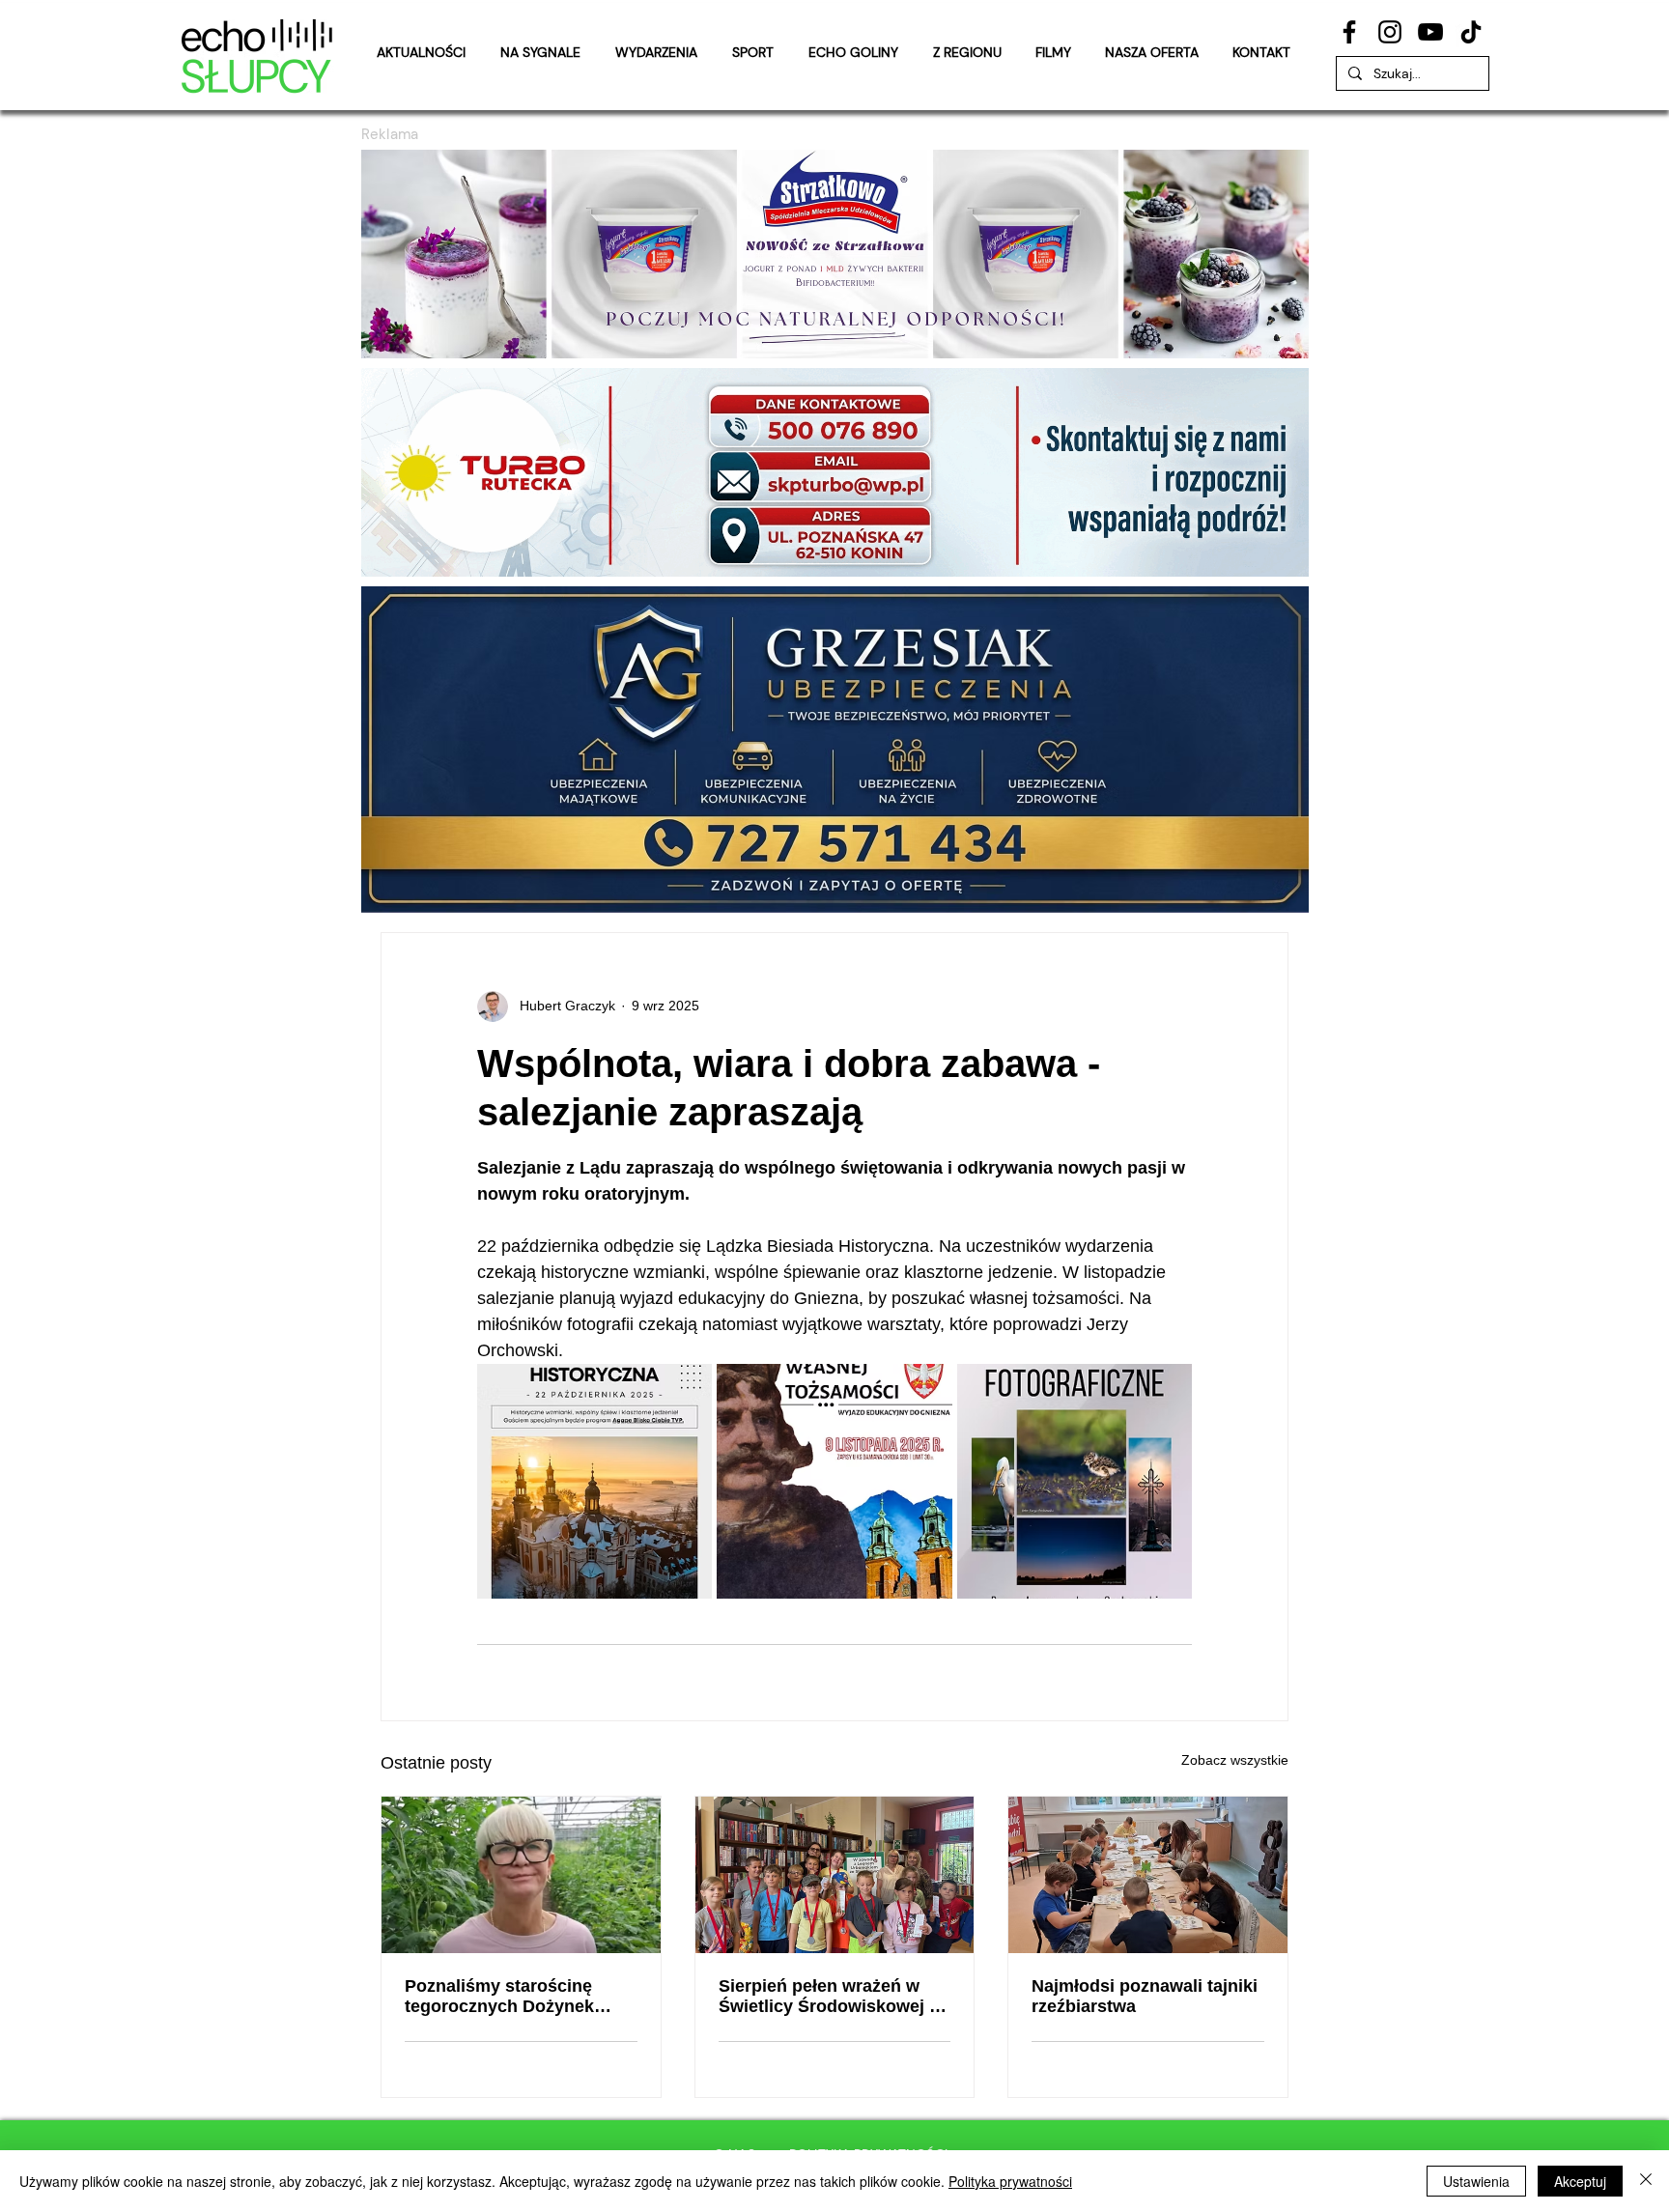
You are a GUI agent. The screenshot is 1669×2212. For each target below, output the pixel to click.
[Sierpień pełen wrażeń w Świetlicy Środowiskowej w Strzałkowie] (835, 1875)
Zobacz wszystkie (1235, 1760)
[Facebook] (1349, 32)
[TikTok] (1471, 32)
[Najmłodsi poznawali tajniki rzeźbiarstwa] (1148, 1875)
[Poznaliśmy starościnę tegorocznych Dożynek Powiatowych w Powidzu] (521, 1875)
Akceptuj (1580, 2181)
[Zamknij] (1646, 2181)
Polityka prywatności (1010, 2181)
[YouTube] (1430, 32)
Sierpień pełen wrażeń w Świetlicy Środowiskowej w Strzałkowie (831, 1997)
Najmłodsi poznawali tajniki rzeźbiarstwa (1145, 1996)
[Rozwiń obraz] (594, 1481)
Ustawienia (1476, 2181)
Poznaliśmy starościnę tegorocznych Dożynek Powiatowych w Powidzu (507, 1997)
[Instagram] (1390, 32)
